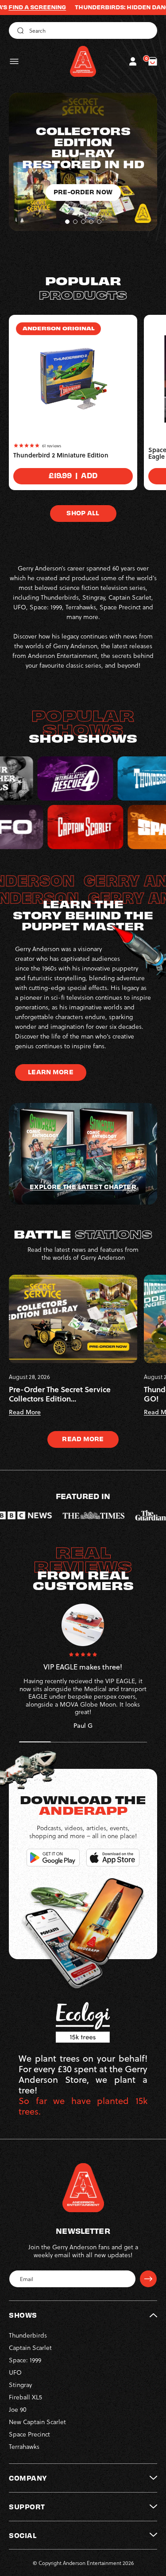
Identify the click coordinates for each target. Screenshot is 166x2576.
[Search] (19, 30)
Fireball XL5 (25, 2397)
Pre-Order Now (83, 214)
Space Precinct (29, 2434)
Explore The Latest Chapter (83, 1186)
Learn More (50, 1072)
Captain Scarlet (30, 2347)
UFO (15, 2372)
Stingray (20, 2385)
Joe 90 (18, 2409)
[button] (14, 61)
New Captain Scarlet (37, 2422)
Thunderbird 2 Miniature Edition (61, 455)
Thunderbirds (28, 2335)
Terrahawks (24, 2446)
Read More (83, 1439)
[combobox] (83, 30)
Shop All (83, 513)
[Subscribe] (148, 2279)
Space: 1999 (25, 2360)
